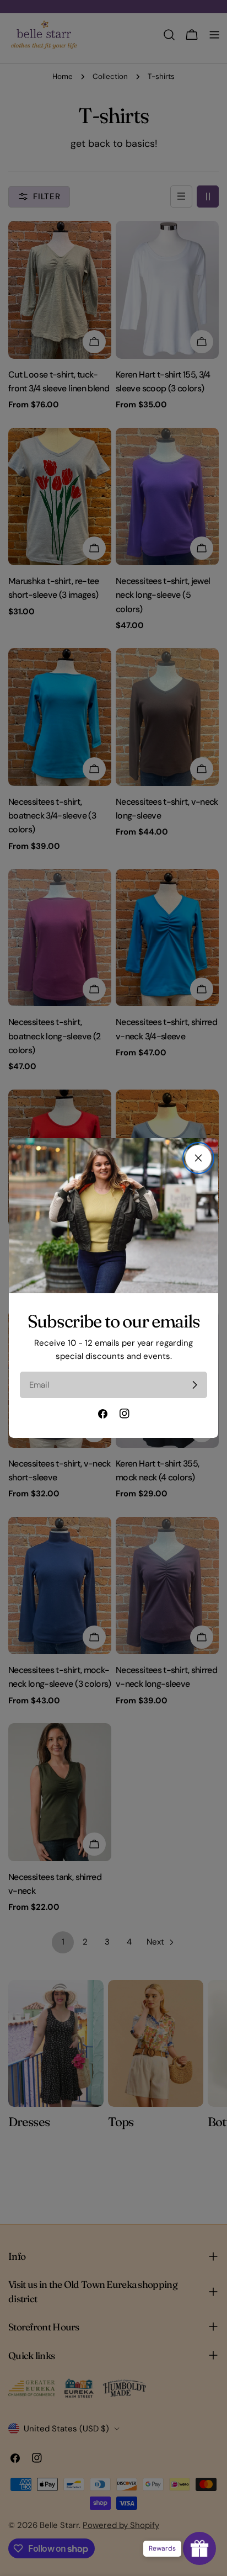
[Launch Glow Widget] (199, 2548)
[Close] (198, 1158)
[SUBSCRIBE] (194, 1385)
